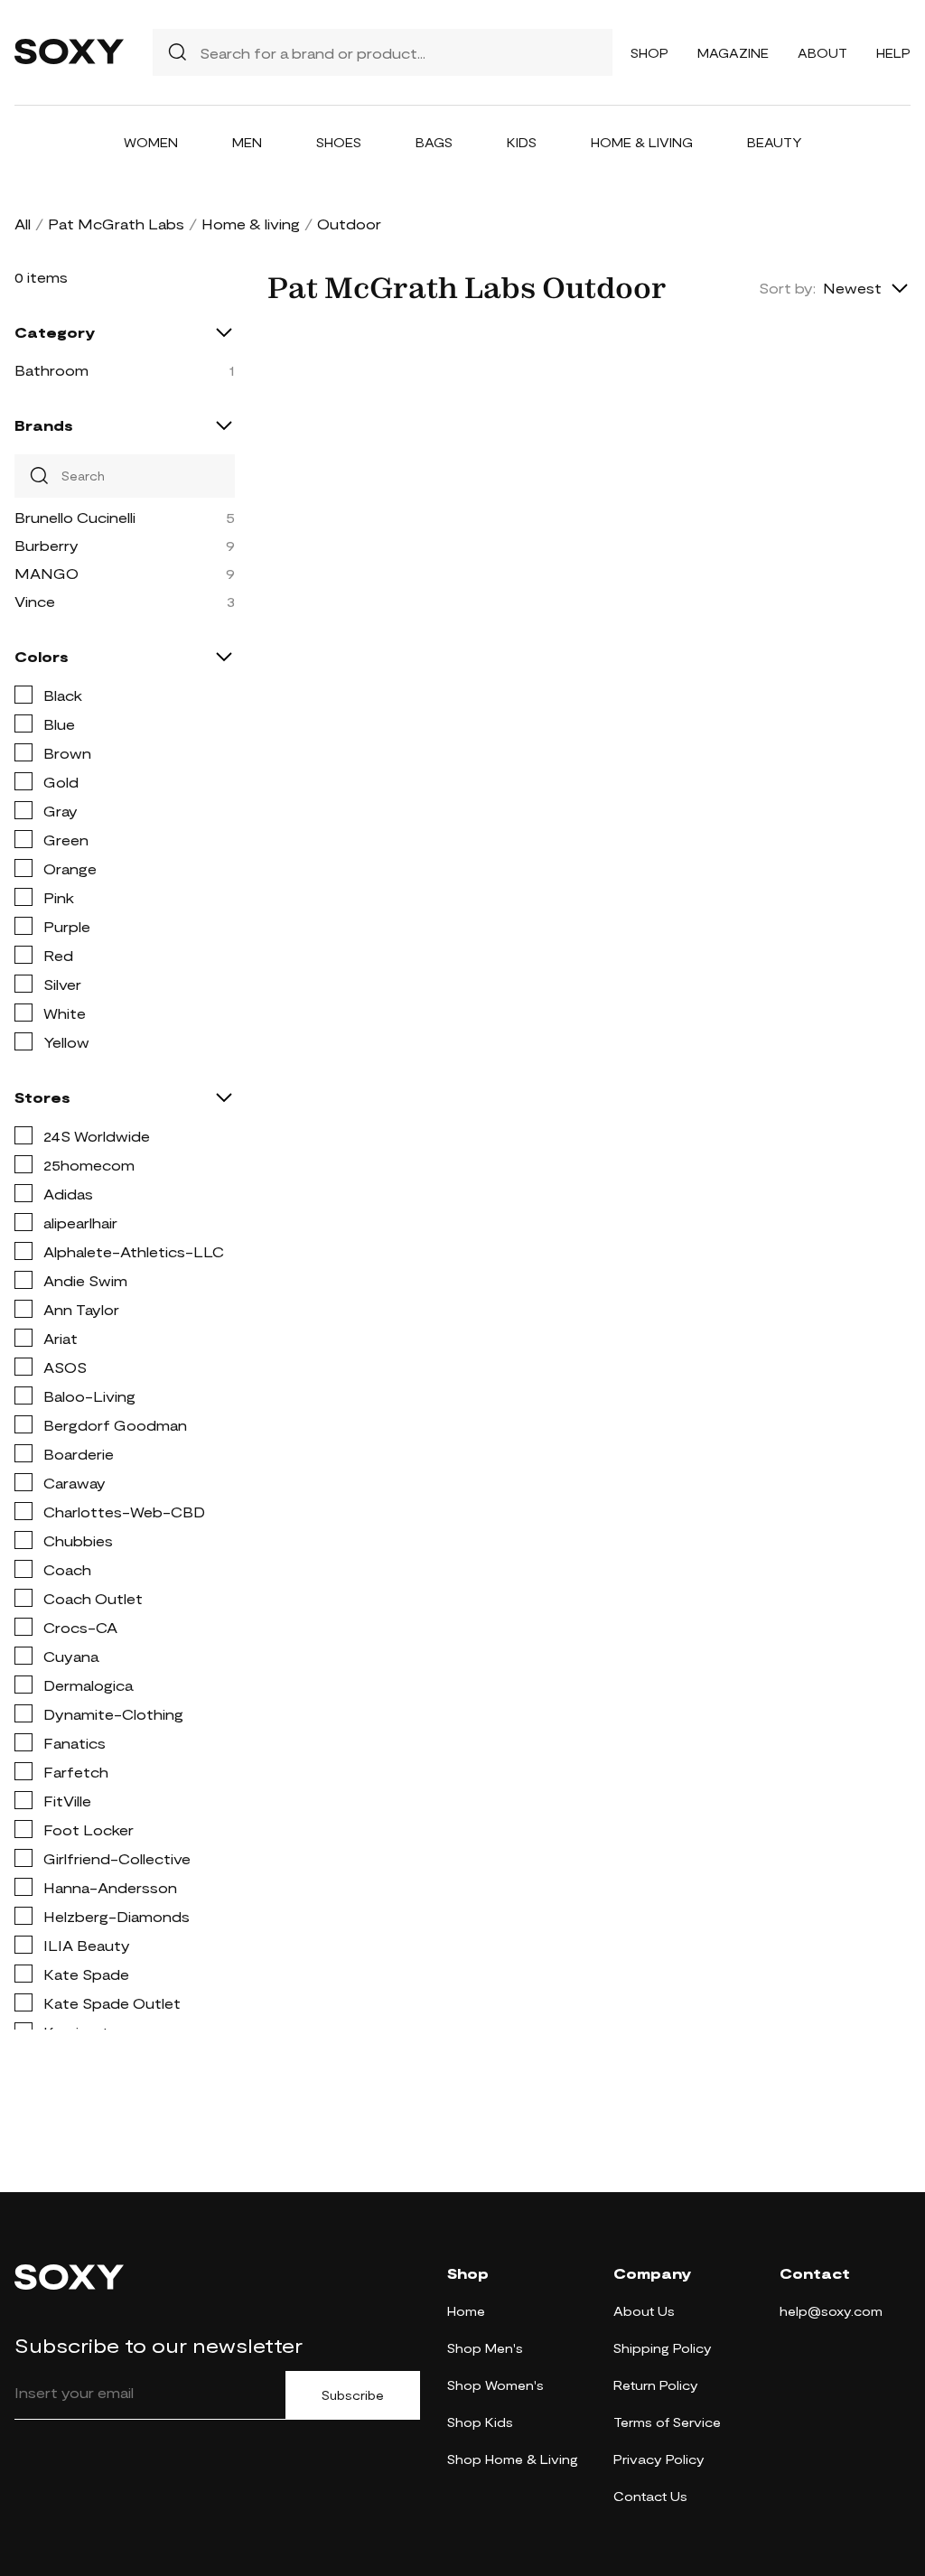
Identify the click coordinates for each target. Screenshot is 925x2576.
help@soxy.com (831, 2311)
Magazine (733, 53)
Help (893, 53)
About (822, 53)
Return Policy (656, 2385)
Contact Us (650, 2496)
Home (466, 2311)
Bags (434, 142)
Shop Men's (485, 2348)
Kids (522, 142)
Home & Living (642, 142)
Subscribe (353, 2395)
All (23, 224)
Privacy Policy (659, 2459)
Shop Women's (495, 2385)
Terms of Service (667, 2422)
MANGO (47, 573)
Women (151, 142)
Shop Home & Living (513, 2459)
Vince (35, 601)
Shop (649, 53)
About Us (644, 2311)
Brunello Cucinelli (75, 517)
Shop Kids (480, 2422)
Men (247, 142)
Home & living (251, 224)
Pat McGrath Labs (116, 224)
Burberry (47, 545)
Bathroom (51, 370)
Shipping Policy (663, 2348)
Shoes (339, 142)
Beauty (775, 142)
